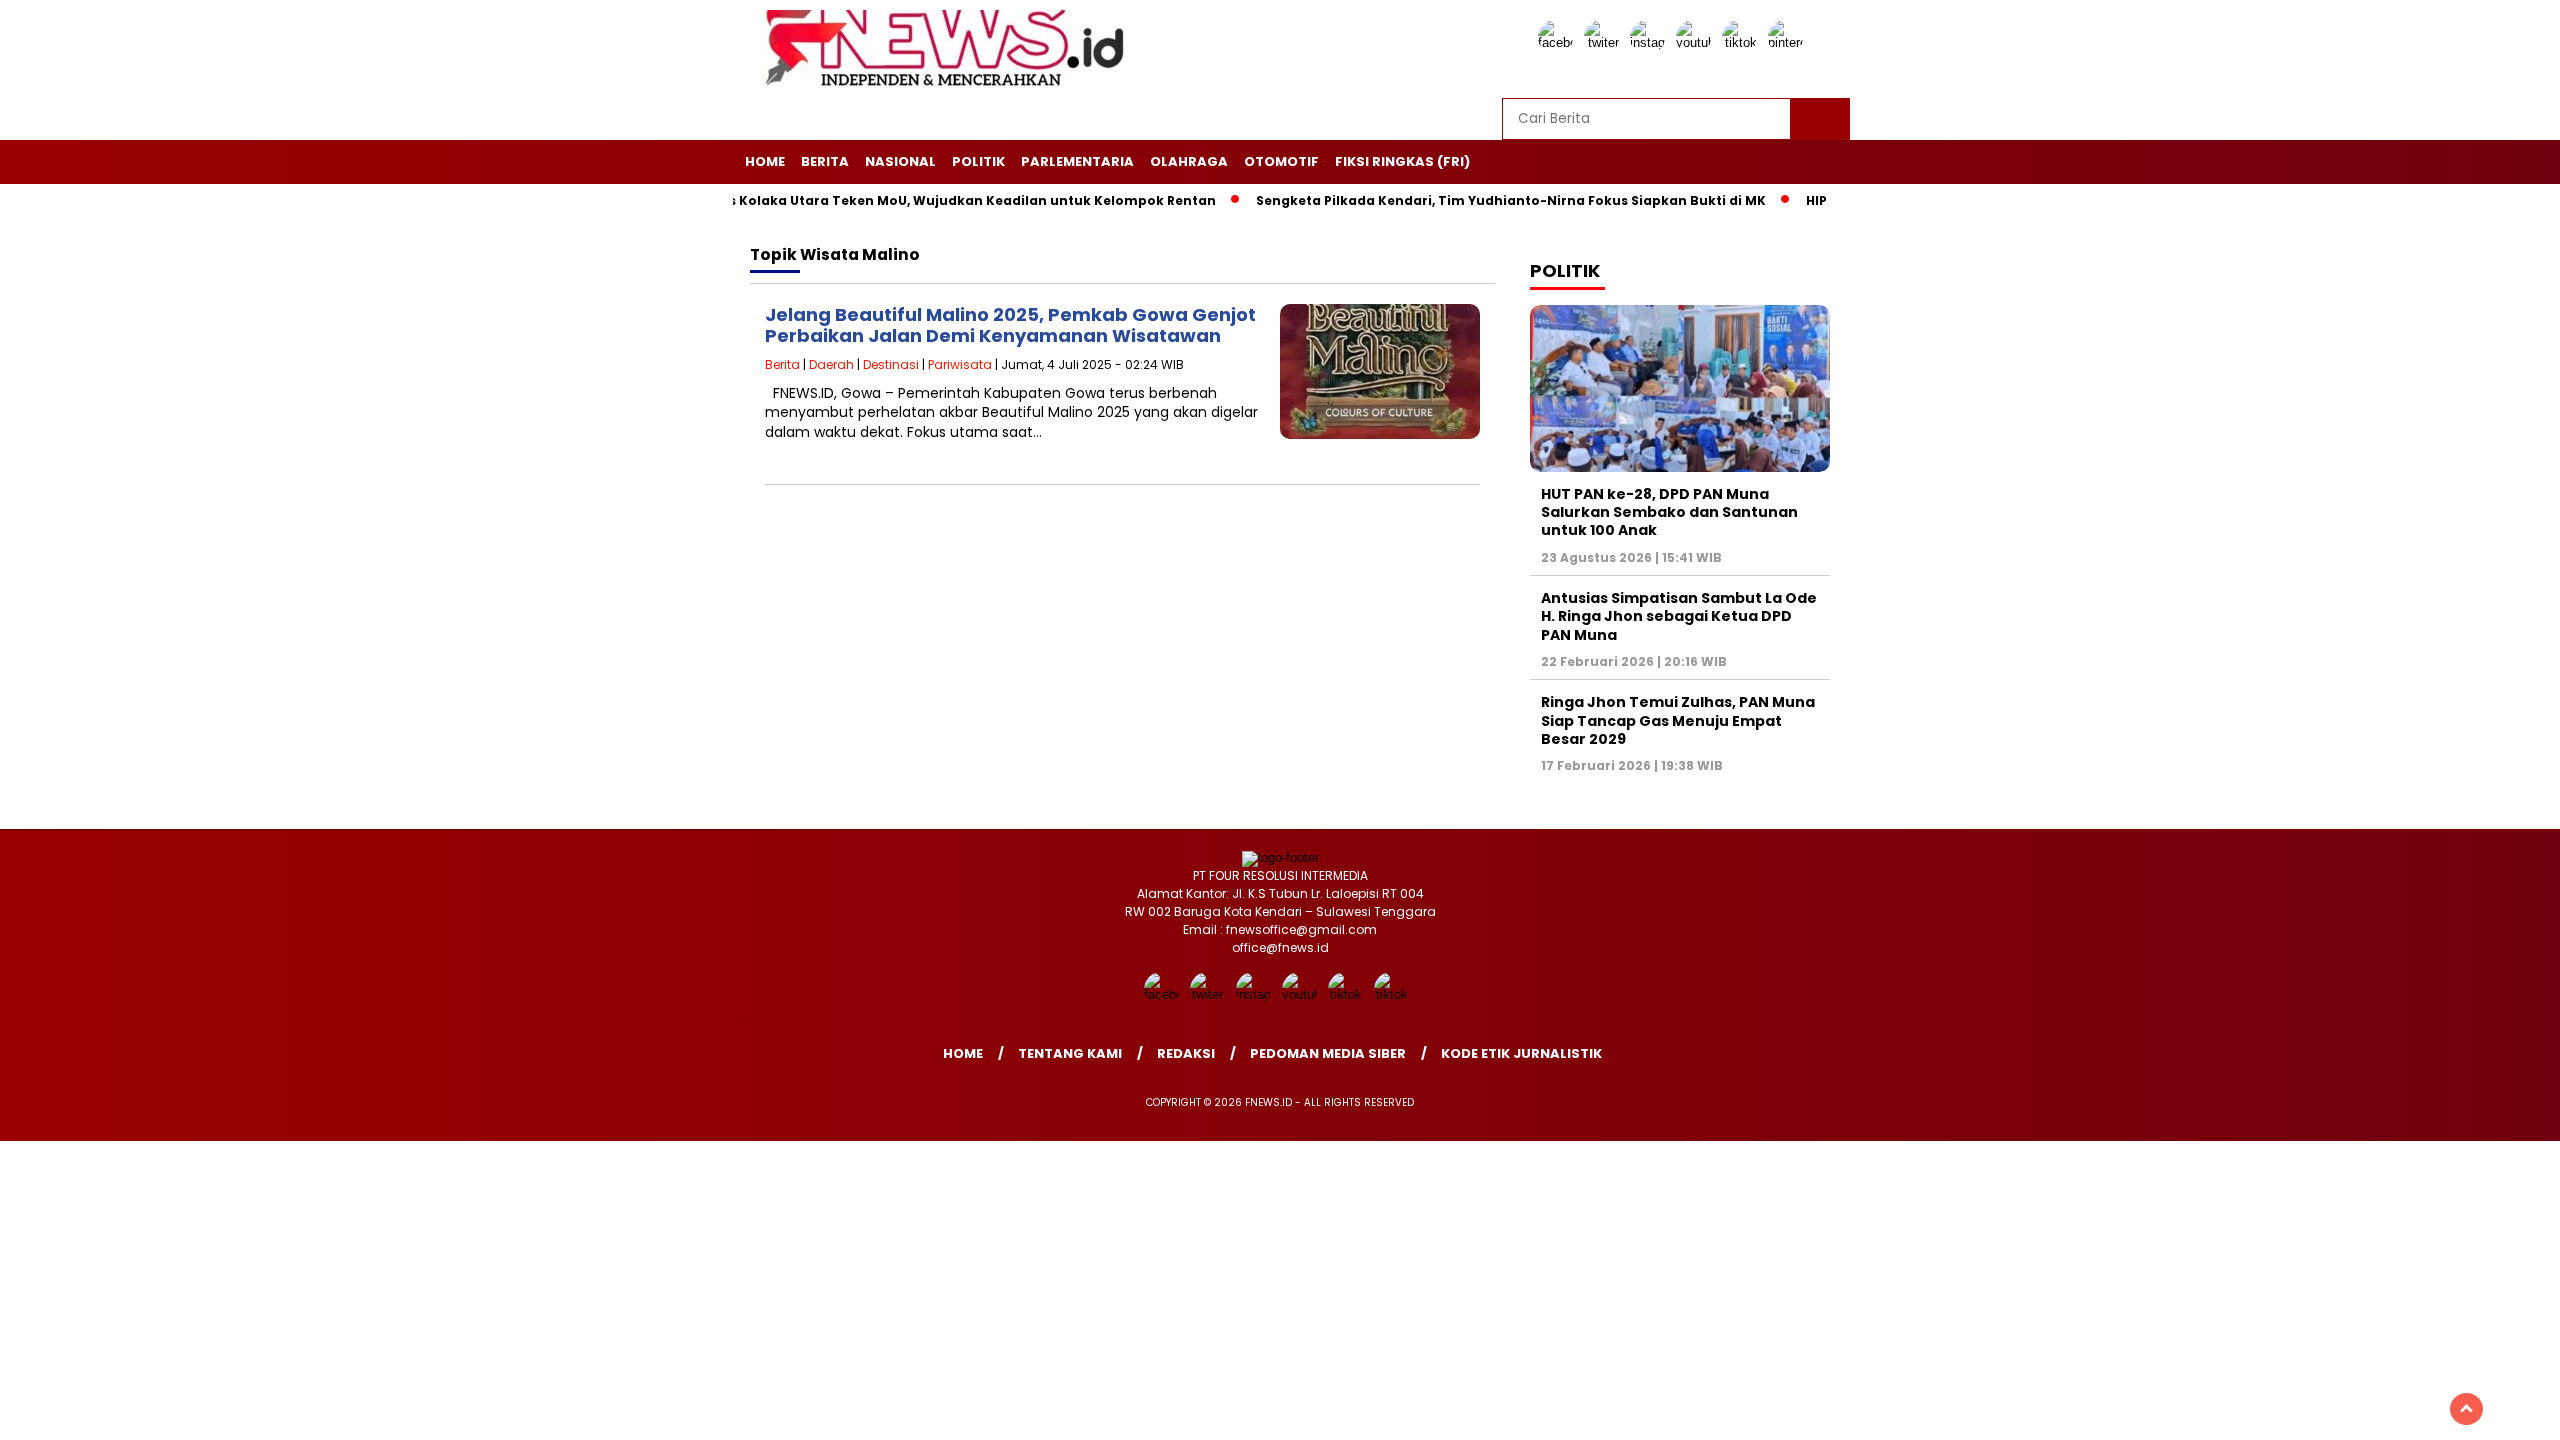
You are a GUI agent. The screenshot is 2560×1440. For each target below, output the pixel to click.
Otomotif (1281, 161)
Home (765, 161)
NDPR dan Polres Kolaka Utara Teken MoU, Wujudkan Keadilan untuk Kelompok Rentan (872, 200)
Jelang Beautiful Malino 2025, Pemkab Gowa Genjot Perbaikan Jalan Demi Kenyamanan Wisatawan (1010, 325)
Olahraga (1189, 161)
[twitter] (1605, 42)
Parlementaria (1077, 161)
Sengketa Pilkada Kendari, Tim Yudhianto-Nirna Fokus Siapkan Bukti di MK (1463, 200)
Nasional (900, 161)
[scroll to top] (2466, 1409)
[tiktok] (1743, 42)
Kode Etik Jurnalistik (1521, 1053)
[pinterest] (1789, 42)
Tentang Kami (1070, 1053)
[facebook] (1559, 42)
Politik (978, 161)
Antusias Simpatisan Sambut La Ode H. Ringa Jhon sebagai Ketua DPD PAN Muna (1679, 616)
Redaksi (1186, 1053)
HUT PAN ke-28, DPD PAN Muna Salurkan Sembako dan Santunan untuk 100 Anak (1669, 512)
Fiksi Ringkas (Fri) (1402, 161)
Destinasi (891, 364)
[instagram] (1651, 42)
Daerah (831, 364)
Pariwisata (960, 364)
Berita (825, 161)
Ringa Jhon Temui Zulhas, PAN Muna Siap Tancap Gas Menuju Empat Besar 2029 (1678, 720)
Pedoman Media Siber (1328, 1053)
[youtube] (1697, 42)
